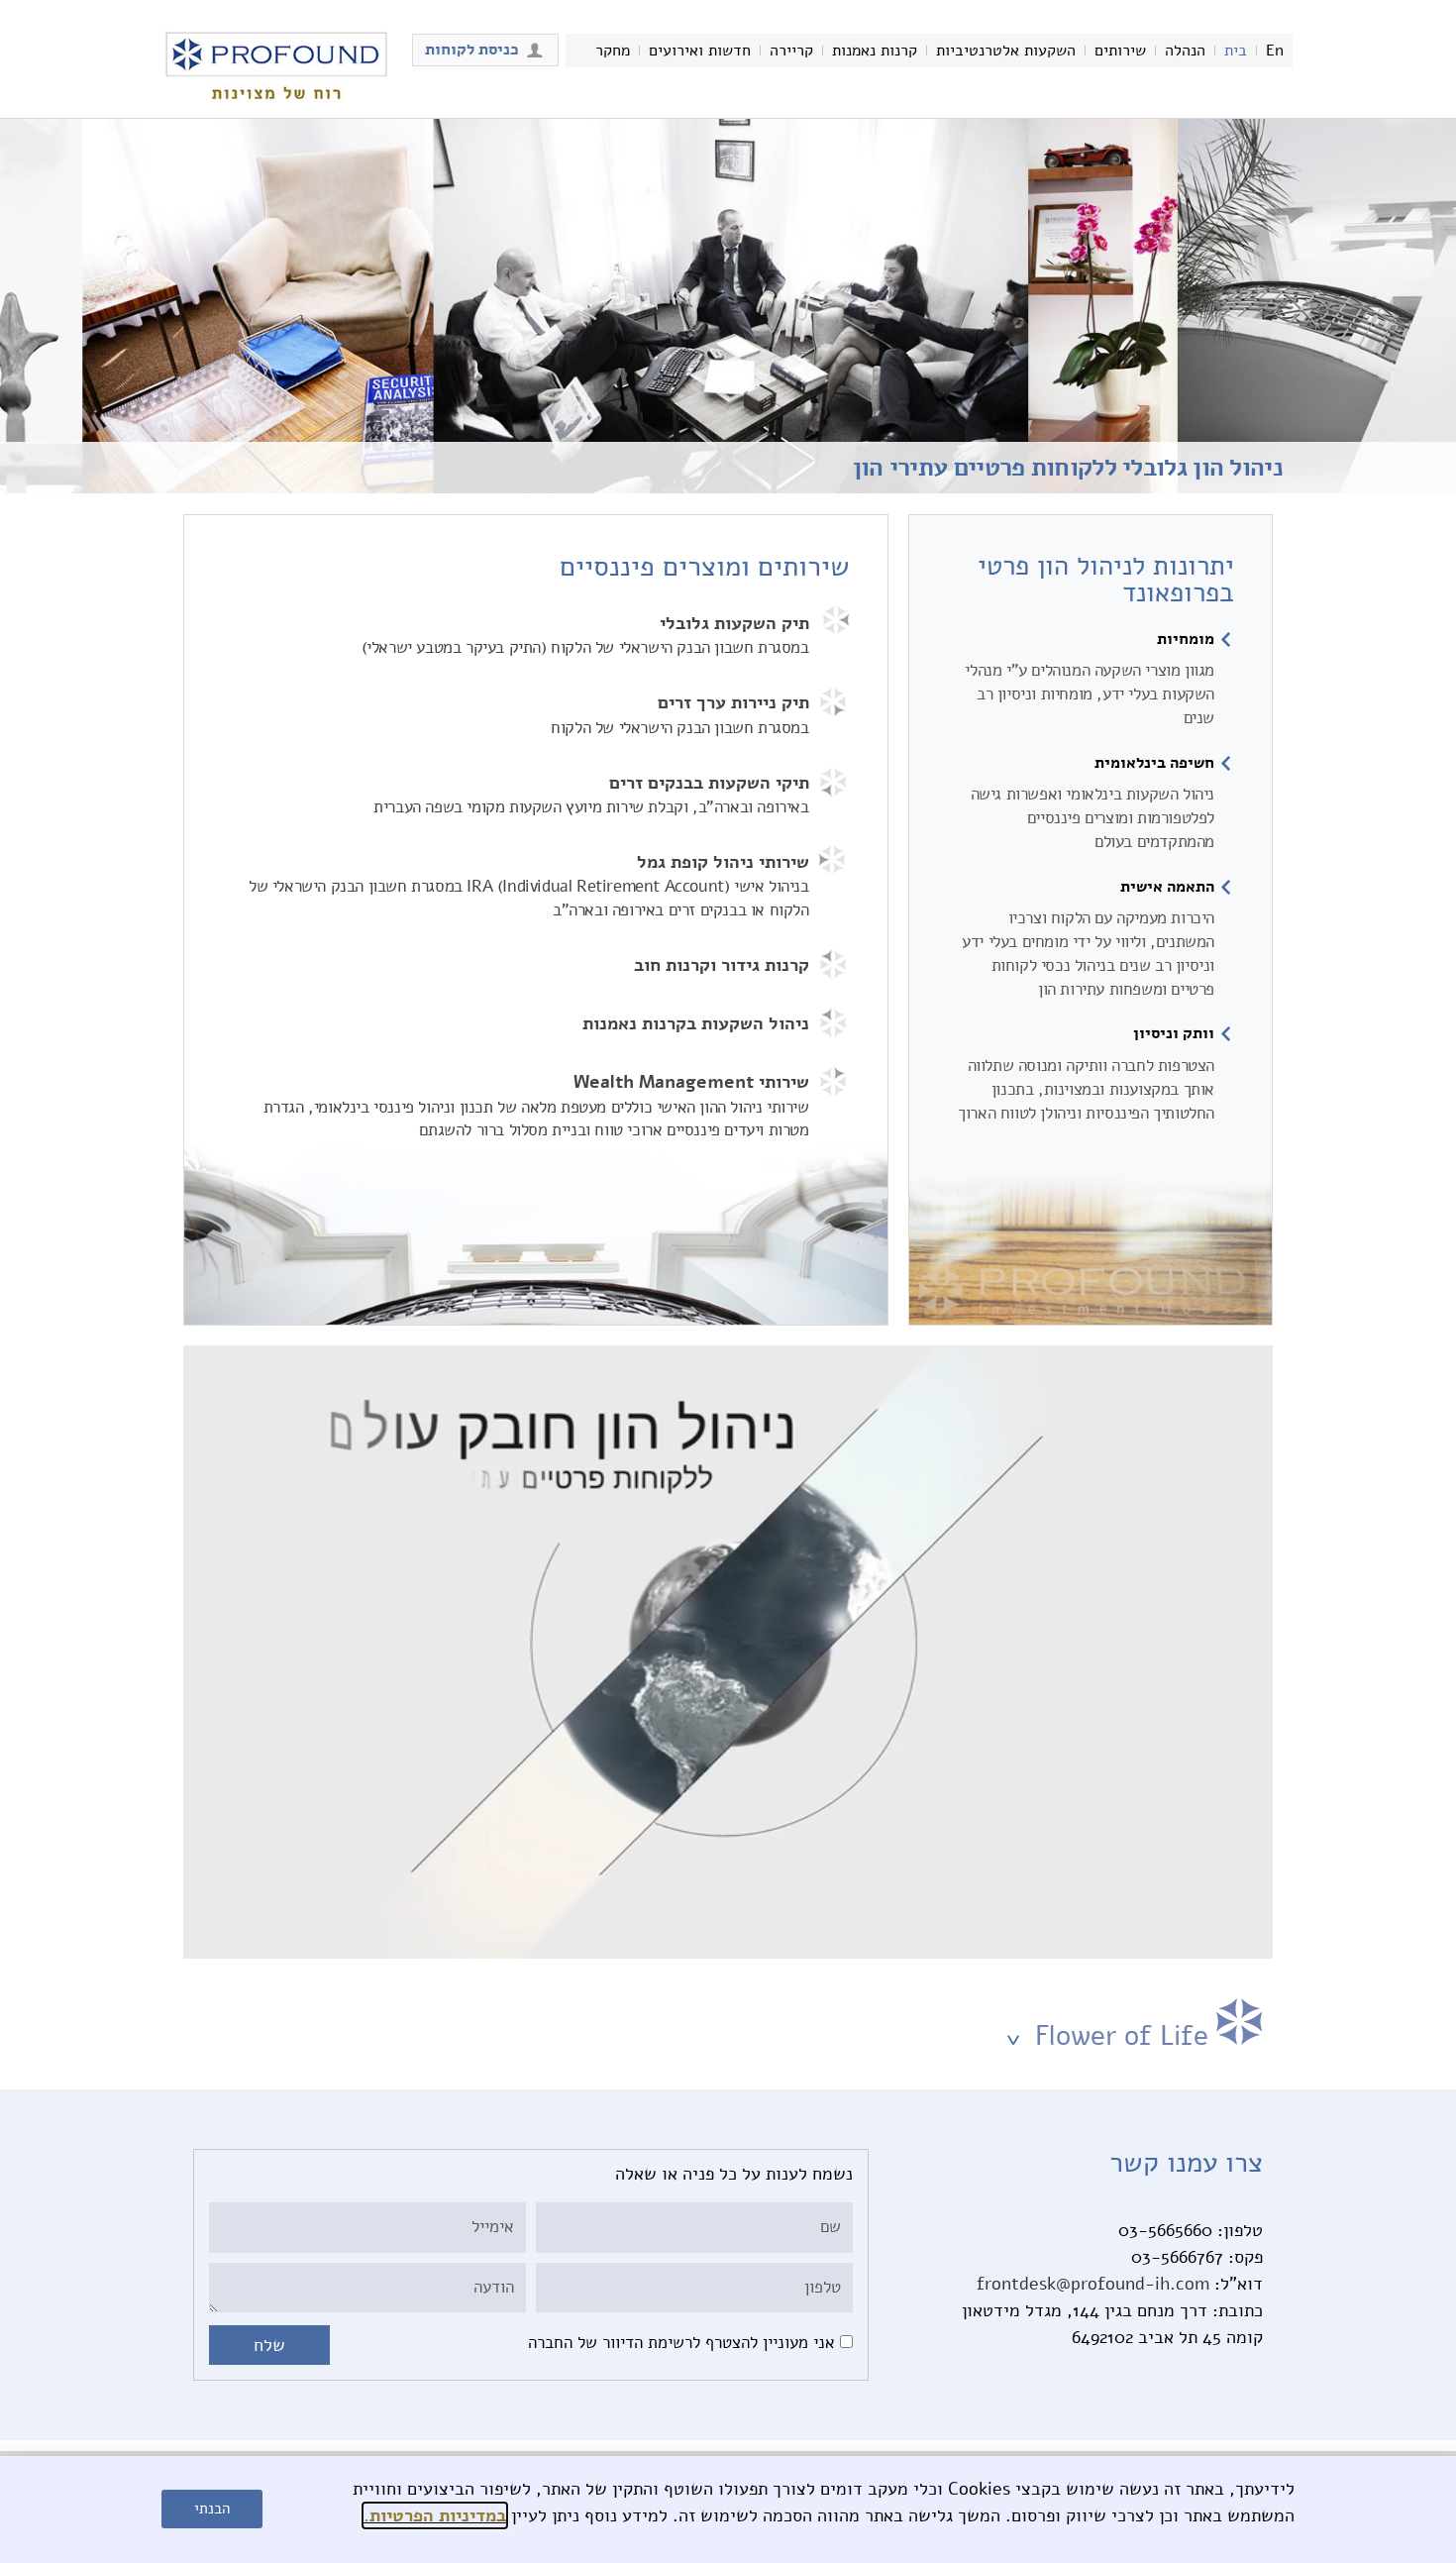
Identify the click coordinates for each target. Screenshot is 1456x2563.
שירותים (1120, 51)
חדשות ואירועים (700, 51)
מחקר (613, 51)
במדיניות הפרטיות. (435, 2515)
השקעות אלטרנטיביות (1006, 51)
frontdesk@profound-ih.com (1093, 2284)
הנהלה (1185, 51)
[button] (728, 2024)
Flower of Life (1118, 2036)
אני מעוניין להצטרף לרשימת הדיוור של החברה (681, 2343)
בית (1236, 51)
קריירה (791, 51)
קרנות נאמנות (875, 51)
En (1275, 51)
